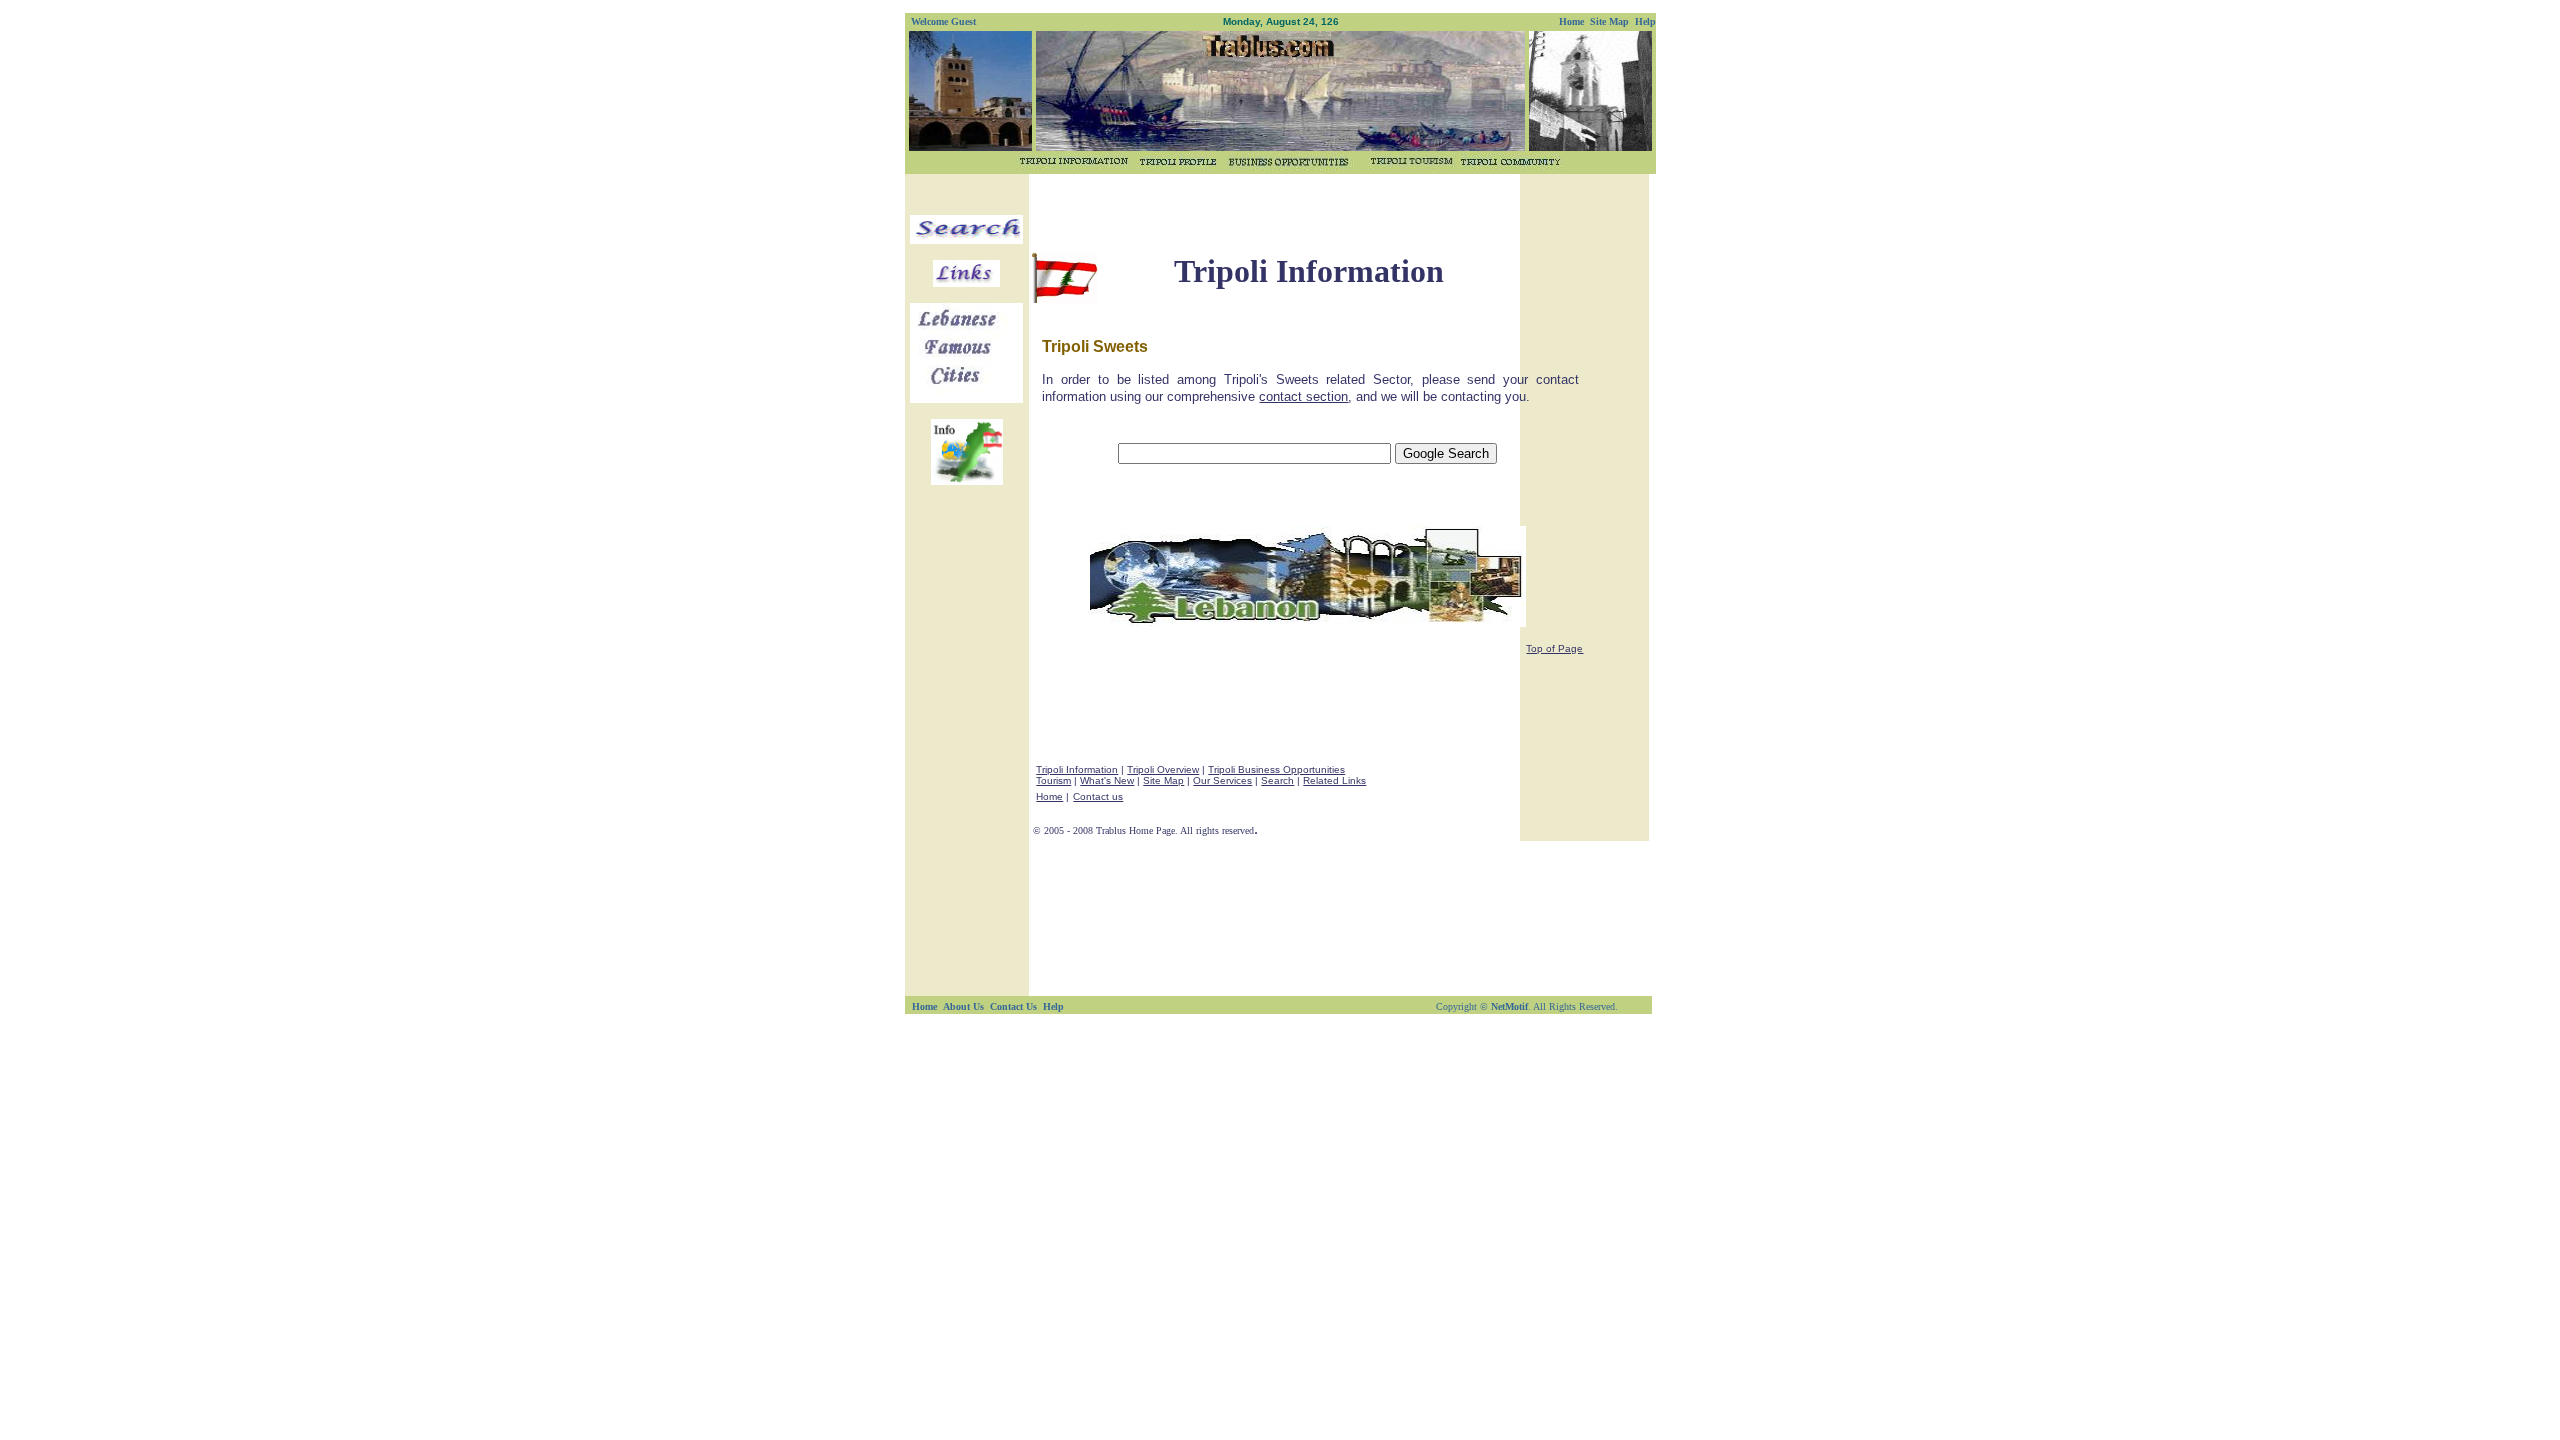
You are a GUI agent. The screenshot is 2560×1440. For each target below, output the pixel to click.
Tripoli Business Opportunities (1276, 769)
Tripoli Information (1077, 769)
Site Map (1163, 780)
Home (1049, 796)
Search (1277, 780)
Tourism (1053, 780)
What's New (1107, 780)
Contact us (1098, 796)
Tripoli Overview (1163, 769)
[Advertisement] (1274, 207)
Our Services (1222, 780)
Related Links (1334, 780)
